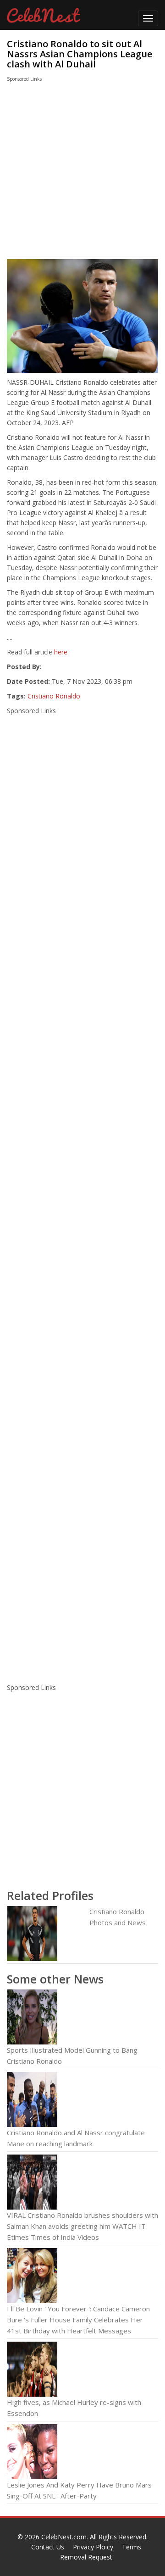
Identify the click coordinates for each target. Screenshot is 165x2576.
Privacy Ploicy (93, 2547)
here (61, 652)
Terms (132, 2547)
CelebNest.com (64, 2537)
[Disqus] (82, 1556)
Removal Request (86, 2557)
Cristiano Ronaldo (54, 696)
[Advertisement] (74, 171)
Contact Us (48, 2547)
